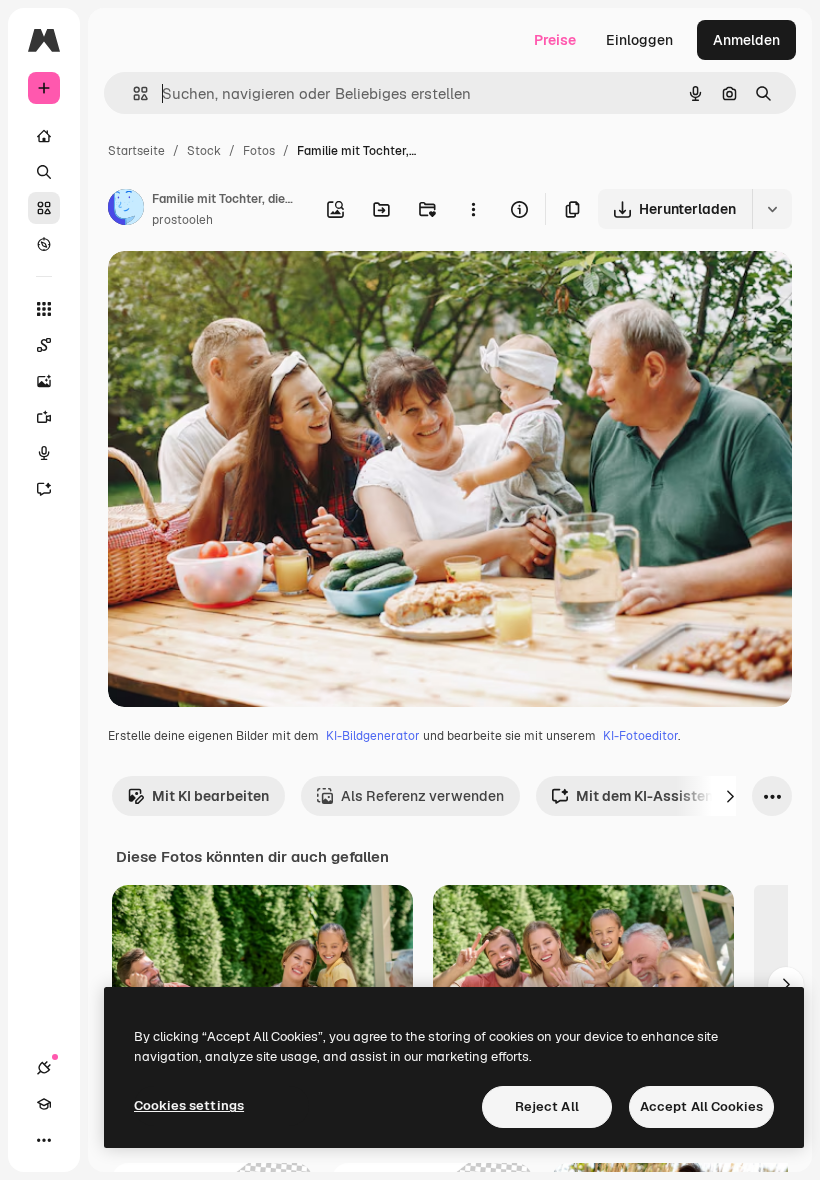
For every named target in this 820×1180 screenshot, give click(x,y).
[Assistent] (44, 489)
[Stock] (44, 208)
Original (236, 289)
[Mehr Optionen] (473, 209)
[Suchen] (44, 172)
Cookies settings (189, 1105)
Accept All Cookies (701, 1106)
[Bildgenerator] (44, 381)
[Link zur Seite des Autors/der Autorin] (126, 210)
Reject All (547, 1106)
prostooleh (182, 220)
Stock (204, 151)
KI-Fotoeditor (640, 736)
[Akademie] (44, 1104)
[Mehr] (44, 1140)
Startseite (136, 151)
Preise (555, 40)
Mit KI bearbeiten (210, 796)
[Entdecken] (44, 244)
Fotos (259, 151)
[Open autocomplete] (132, 93)
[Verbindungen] (44, 1068)
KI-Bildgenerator (373, 736)
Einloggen (639, 40)
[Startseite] (44, 136)
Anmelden (746, 40)
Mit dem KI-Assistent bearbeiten (686, 796)
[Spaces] (44, 345)
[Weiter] (730, 796)
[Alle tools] (44, 309)
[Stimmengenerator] (44, 453)
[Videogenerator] (44, 417)
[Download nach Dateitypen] (772, 209)
